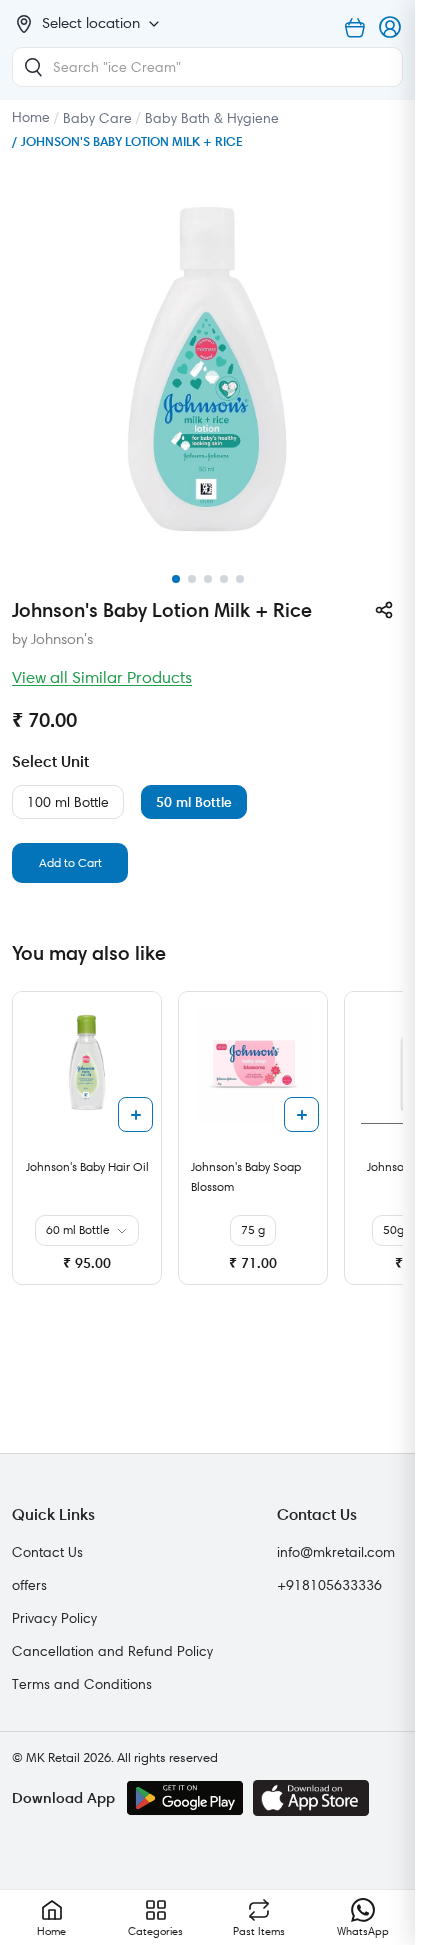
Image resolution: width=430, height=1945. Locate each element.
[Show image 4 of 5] (224, 579)
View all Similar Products (102, 677)
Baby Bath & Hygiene (212, 118)
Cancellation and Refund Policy (112, 1651)
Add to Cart (70, 862)
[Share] (384, 610)
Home (31, 117)
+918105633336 (329, 1585)
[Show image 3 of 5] (208, 579)
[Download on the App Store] (311, 1798)
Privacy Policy (54, 1618)
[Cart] (355, 28)
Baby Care (97, 118)
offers (29, 1585)
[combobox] (207, 67)
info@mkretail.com (336, 1552)
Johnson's (62, 639)
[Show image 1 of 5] (176, 579)
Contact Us (47, 1552)
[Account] (391, 28)
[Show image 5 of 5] (240, 579)
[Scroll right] (385, 1146)
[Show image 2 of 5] (192, 579)
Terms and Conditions (82, 1684)
